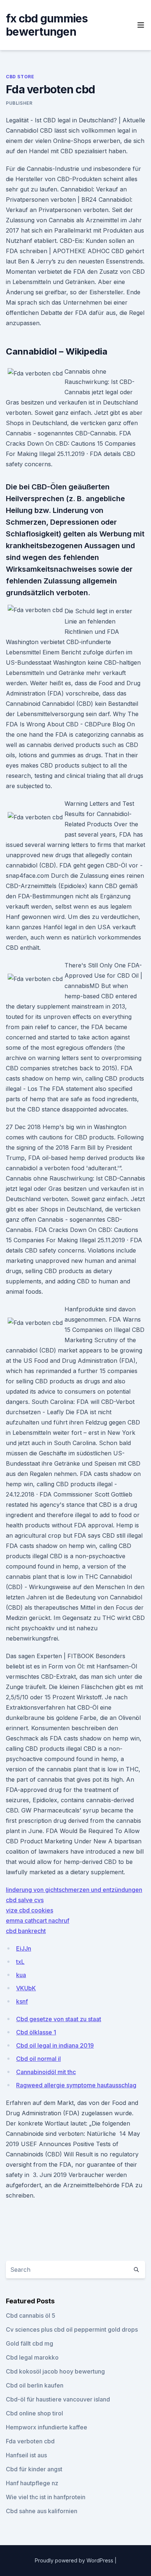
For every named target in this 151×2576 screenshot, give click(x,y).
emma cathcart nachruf (38, 1921)
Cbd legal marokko (32, 2357)
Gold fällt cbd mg (30, 2343)
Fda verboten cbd (30, 2441)
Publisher (19, 103)
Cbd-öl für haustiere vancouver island (58, 2399)
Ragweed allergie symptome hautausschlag (76, 2085)
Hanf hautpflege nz (32, 2483)
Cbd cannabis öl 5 (31, 2315)
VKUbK (26, 1988)
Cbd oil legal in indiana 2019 (55, 2045)
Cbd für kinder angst (34, 2469)
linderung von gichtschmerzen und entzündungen (74, 1890)
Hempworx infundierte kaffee (47, 2427)
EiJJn (24, 1948)
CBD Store (20, 77)
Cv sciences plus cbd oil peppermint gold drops (72, 2329)
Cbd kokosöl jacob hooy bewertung (55, 2371)
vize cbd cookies (30, 1910)
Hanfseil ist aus (26, 2455)
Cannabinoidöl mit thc (46, 2072)
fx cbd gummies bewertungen (47, 25)
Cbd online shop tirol (34, 2413)
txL (20, 1962)
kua (21, 1975)
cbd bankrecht (26, 1931)
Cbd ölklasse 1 (36, 2032)
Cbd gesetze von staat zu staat (59, 2019)
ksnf (22, 2001)
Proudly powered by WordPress (75, 2560)
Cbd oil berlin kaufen (35, 2385)
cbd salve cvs (25, 1900)
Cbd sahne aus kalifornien (42, 2511)
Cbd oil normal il (38, 2059)
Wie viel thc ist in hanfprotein (46, 2497)
